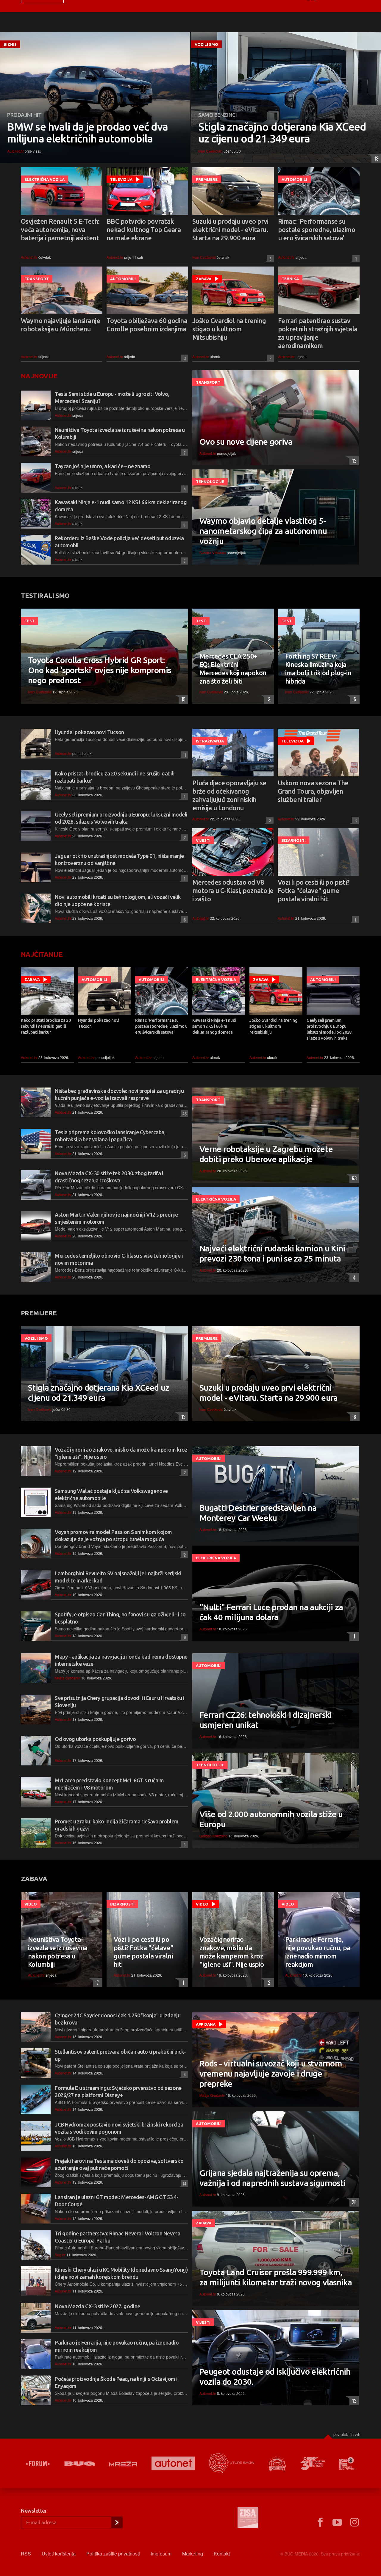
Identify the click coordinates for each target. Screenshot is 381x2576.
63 (353, 1178)
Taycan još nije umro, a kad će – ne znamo (103, 466)
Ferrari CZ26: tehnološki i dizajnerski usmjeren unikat (266, 1720)
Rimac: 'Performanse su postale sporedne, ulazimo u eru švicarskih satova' (317, 229)
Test (29, 621)
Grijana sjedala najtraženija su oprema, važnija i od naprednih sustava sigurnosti (273, 2178)
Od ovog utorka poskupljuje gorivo (95, 1739)
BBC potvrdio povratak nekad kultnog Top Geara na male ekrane (144, 229)
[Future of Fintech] (347, 2463)
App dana (206, 2024)
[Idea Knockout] (277, 2463)
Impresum (161, 2554)
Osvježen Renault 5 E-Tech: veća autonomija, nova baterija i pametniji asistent (60, 229)
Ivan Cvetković (210, 151)
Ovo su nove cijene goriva (246, 442)
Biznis (10, 44)
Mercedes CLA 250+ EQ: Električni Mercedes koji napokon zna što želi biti (233, 669)
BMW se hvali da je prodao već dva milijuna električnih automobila (88, 133)
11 (184, 755)
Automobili (294, 179)
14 (184, 2184)
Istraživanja (210, 741)
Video (31, 1904)
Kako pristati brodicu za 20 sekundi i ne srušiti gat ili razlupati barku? (46, 1026)
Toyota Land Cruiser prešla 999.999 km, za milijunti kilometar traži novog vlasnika (276, 2277)
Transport (37, 279)
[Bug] (80, 2464)
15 (182, 699)
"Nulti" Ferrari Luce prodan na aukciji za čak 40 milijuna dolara (271, 1612)
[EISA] (248, 2518)
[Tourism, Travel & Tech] (313, 2464)
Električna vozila (44, 179)
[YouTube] (337, 2522)
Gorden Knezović (213, 1836)
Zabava (204, 279)
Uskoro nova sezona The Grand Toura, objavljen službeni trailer (313, 791)
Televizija (121, 179)
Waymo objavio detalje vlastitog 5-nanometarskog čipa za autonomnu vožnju (263, 531)
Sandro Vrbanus (213, 553)
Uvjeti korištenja (59, 2554)
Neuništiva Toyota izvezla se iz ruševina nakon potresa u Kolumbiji (58, 1952)
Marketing (193, 2554)
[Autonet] (173, 2463)
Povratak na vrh (347, 2434)
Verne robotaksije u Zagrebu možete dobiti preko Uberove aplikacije (266, 1154)
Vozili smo (206, 44)
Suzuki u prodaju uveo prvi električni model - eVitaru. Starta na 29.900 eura (230, 229)
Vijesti (203, 840)
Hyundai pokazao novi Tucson (89, 732)
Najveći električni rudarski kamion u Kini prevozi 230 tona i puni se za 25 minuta (272, 1253)
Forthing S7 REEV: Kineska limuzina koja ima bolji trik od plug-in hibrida (318, 669)
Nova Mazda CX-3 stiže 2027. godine (97, 2306)
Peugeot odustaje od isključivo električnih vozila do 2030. (275, 2377)
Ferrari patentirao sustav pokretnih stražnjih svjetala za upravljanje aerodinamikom (318, 333)
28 (353, 2202)
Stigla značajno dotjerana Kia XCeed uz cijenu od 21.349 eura (282, 133)
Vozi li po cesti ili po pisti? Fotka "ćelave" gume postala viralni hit (314, 890)
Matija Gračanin (68, 1678)
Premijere (207, 179)
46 (184, 1114)
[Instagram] (355, 2522)
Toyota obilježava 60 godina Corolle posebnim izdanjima (147, 325)
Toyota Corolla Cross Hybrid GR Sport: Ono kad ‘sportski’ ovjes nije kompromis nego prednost (100, 670)
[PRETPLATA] (117, 2522)
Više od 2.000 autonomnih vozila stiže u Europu (271, 1819)
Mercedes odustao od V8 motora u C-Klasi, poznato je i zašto (233, 890)
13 (375, 159)
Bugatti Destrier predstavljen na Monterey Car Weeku (258, 1513)
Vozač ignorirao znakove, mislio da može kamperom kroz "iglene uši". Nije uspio (232, 1952)
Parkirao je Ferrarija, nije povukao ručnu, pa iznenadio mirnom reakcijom (318, 1952)
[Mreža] (123, 2464)
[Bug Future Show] (232, 2463)
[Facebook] (320, 2522)
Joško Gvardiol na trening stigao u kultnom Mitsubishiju (229, 329)
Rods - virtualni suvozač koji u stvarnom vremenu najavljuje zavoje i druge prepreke (271, 2073)
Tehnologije (210, 482)
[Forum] (38, 2464)
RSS (26, 2554)
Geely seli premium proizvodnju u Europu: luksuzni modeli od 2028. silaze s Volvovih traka (330, 1029)
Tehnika (290, 279)
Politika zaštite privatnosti (113, 2554)
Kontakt (222, 2554)
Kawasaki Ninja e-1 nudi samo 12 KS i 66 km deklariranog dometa (214, 1026)
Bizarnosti (293, 840)
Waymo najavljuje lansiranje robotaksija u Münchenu (60, 325)
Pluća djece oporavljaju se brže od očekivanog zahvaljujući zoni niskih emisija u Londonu (229, 795)
